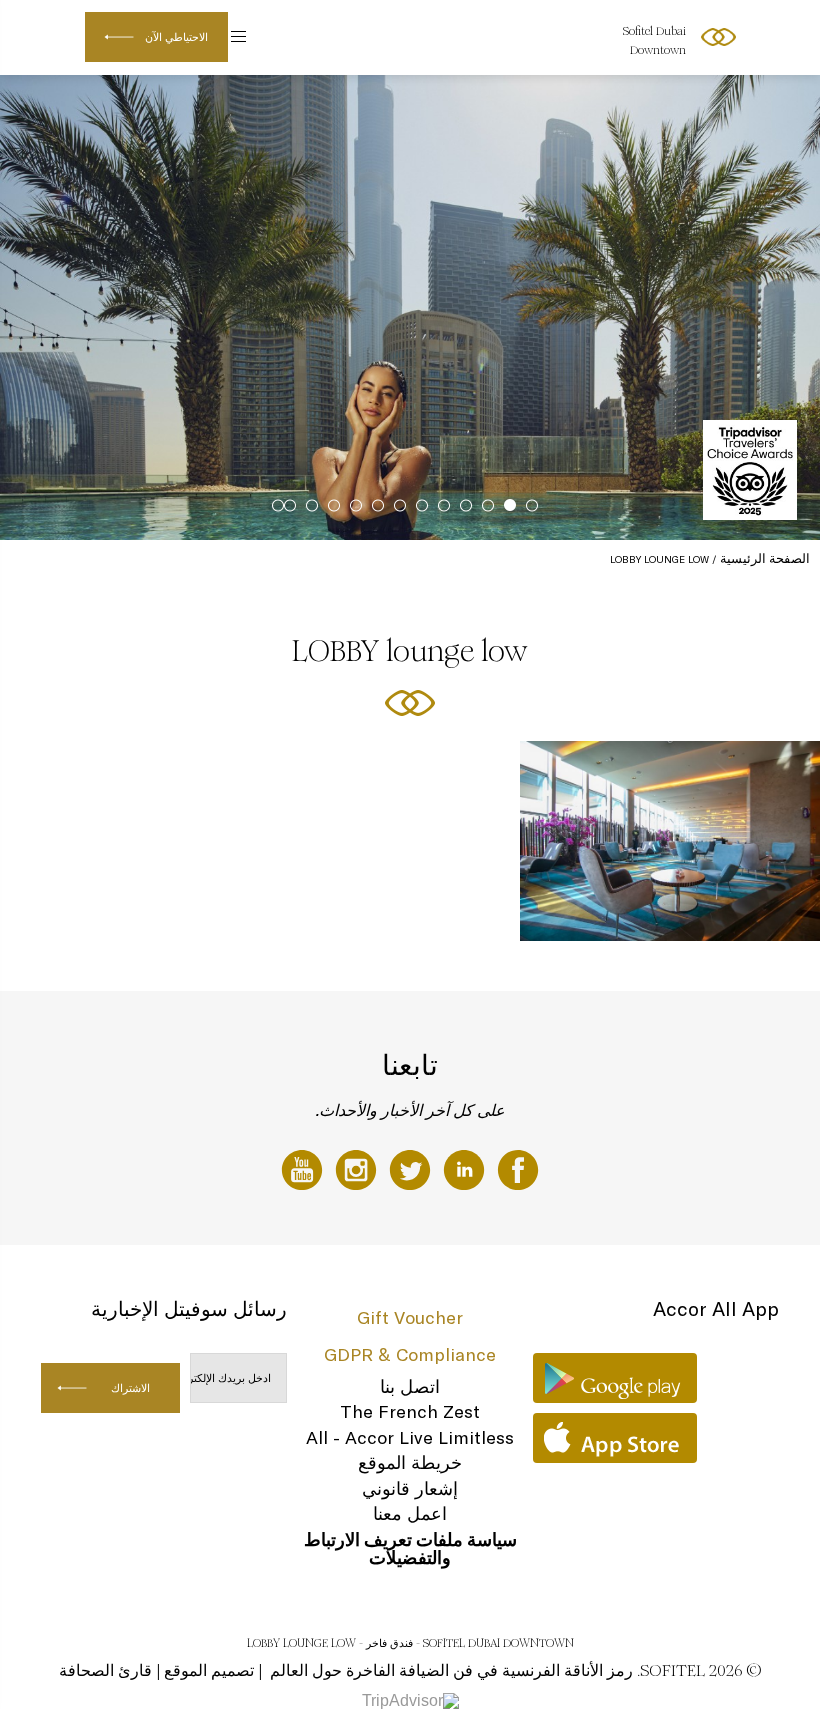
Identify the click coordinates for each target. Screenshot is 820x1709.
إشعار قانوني (410, 1488)
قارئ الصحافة (105, 1670)
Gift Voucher (410, 1317)
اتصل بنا (410, 1386)
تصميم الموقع (209, 1670)
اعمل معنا (410, 1513)
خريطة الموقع (410, 1462)
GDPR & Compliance (410, 1354)
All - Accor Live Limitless (410, 1437)
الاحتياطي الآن (176, 37)
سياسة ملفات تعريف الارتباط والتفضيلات (410, 1548)
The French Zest (410, 1411)
